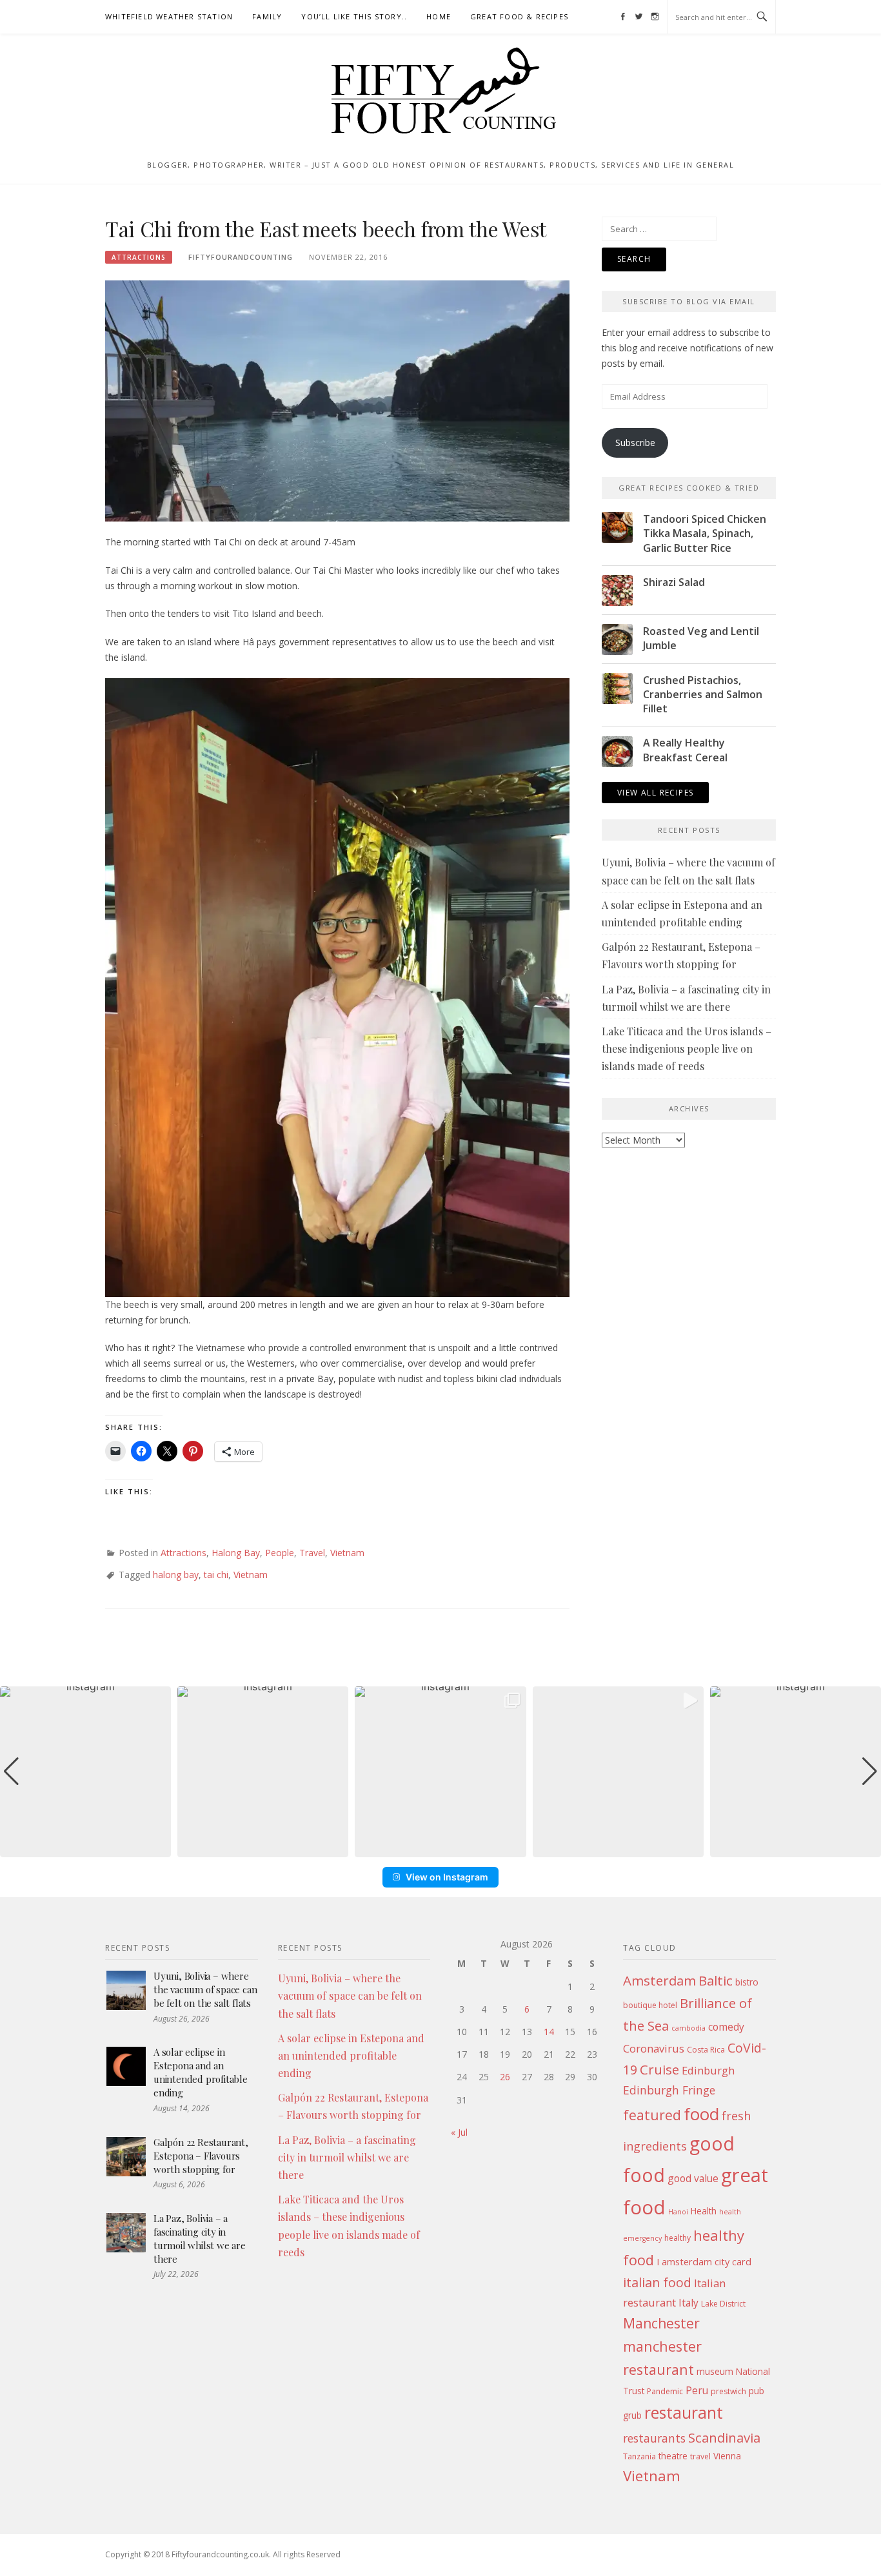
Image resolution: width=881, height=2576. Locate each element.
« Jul (459, 2132)
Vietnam (347, 1553)
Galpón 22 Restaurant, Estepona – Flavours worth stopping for (201, 2156)
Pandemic (665, 2391)
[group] (85, 1772)
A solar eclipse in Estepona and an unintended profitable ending (201, 2072)
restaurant (684, 2413)
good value (693, 2178)
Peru (697, 2390)
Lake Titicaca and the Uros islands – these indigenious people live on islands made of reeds (687, 1049)
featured (652, 2115)
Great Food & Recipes (519, 16)
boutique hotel (650, 2005)
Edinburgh (708, 2070)
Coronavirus (654, 2048)
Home (439, 16)
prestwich (728, 2391)
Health (704, 2211)
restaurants (654, 2438)
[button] (440, 1848)
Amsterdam (659, 1980)
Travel (312, 1553)
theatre (673, 2456)
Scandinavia (724, 2437)
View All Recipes (655, 793)
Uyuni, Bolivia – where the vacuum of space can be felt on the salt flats (205, 1989)
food (701, 2114)
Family (267, 16)
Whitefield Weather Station (169, 16)
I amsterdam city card (704, 2261)
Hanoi (678, 2212)
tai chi (216, 1575)
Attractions (139, 257)
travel (700, 2456)
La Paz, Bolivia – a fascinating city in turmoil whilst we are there (200, 2239)
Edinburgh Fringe (669, 2090)
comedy (726, 2027)
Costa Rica (706, 2050)
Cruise (659, 2069)
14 (549, 2032)
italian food (657, 2282)
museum (715, 2371)
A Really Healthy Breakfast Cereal (685, 750)
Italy (688, 2303)
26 (505, 2077)
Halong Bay (236, 1553)
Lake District (723, 2304)
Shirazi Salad (674, 582)
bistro (747, 1982)
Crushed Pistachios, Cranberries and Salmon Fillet (703, 695)
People (280, 1553)
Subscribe (635, 443)
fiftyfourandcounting (241, 257)
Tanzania (639, 2456)
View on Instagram (447, 1877)
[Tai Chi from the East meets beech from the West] (337, 400)
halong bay (176, 1575)
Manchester (661, 2323)
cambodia (688, 2028)
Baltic (716, 1980)
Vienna (727, 2456)
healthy (678, 2238)
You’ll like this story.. (354, 16)
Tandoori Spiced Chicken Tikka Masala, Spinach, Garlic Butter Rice (705, 533)
